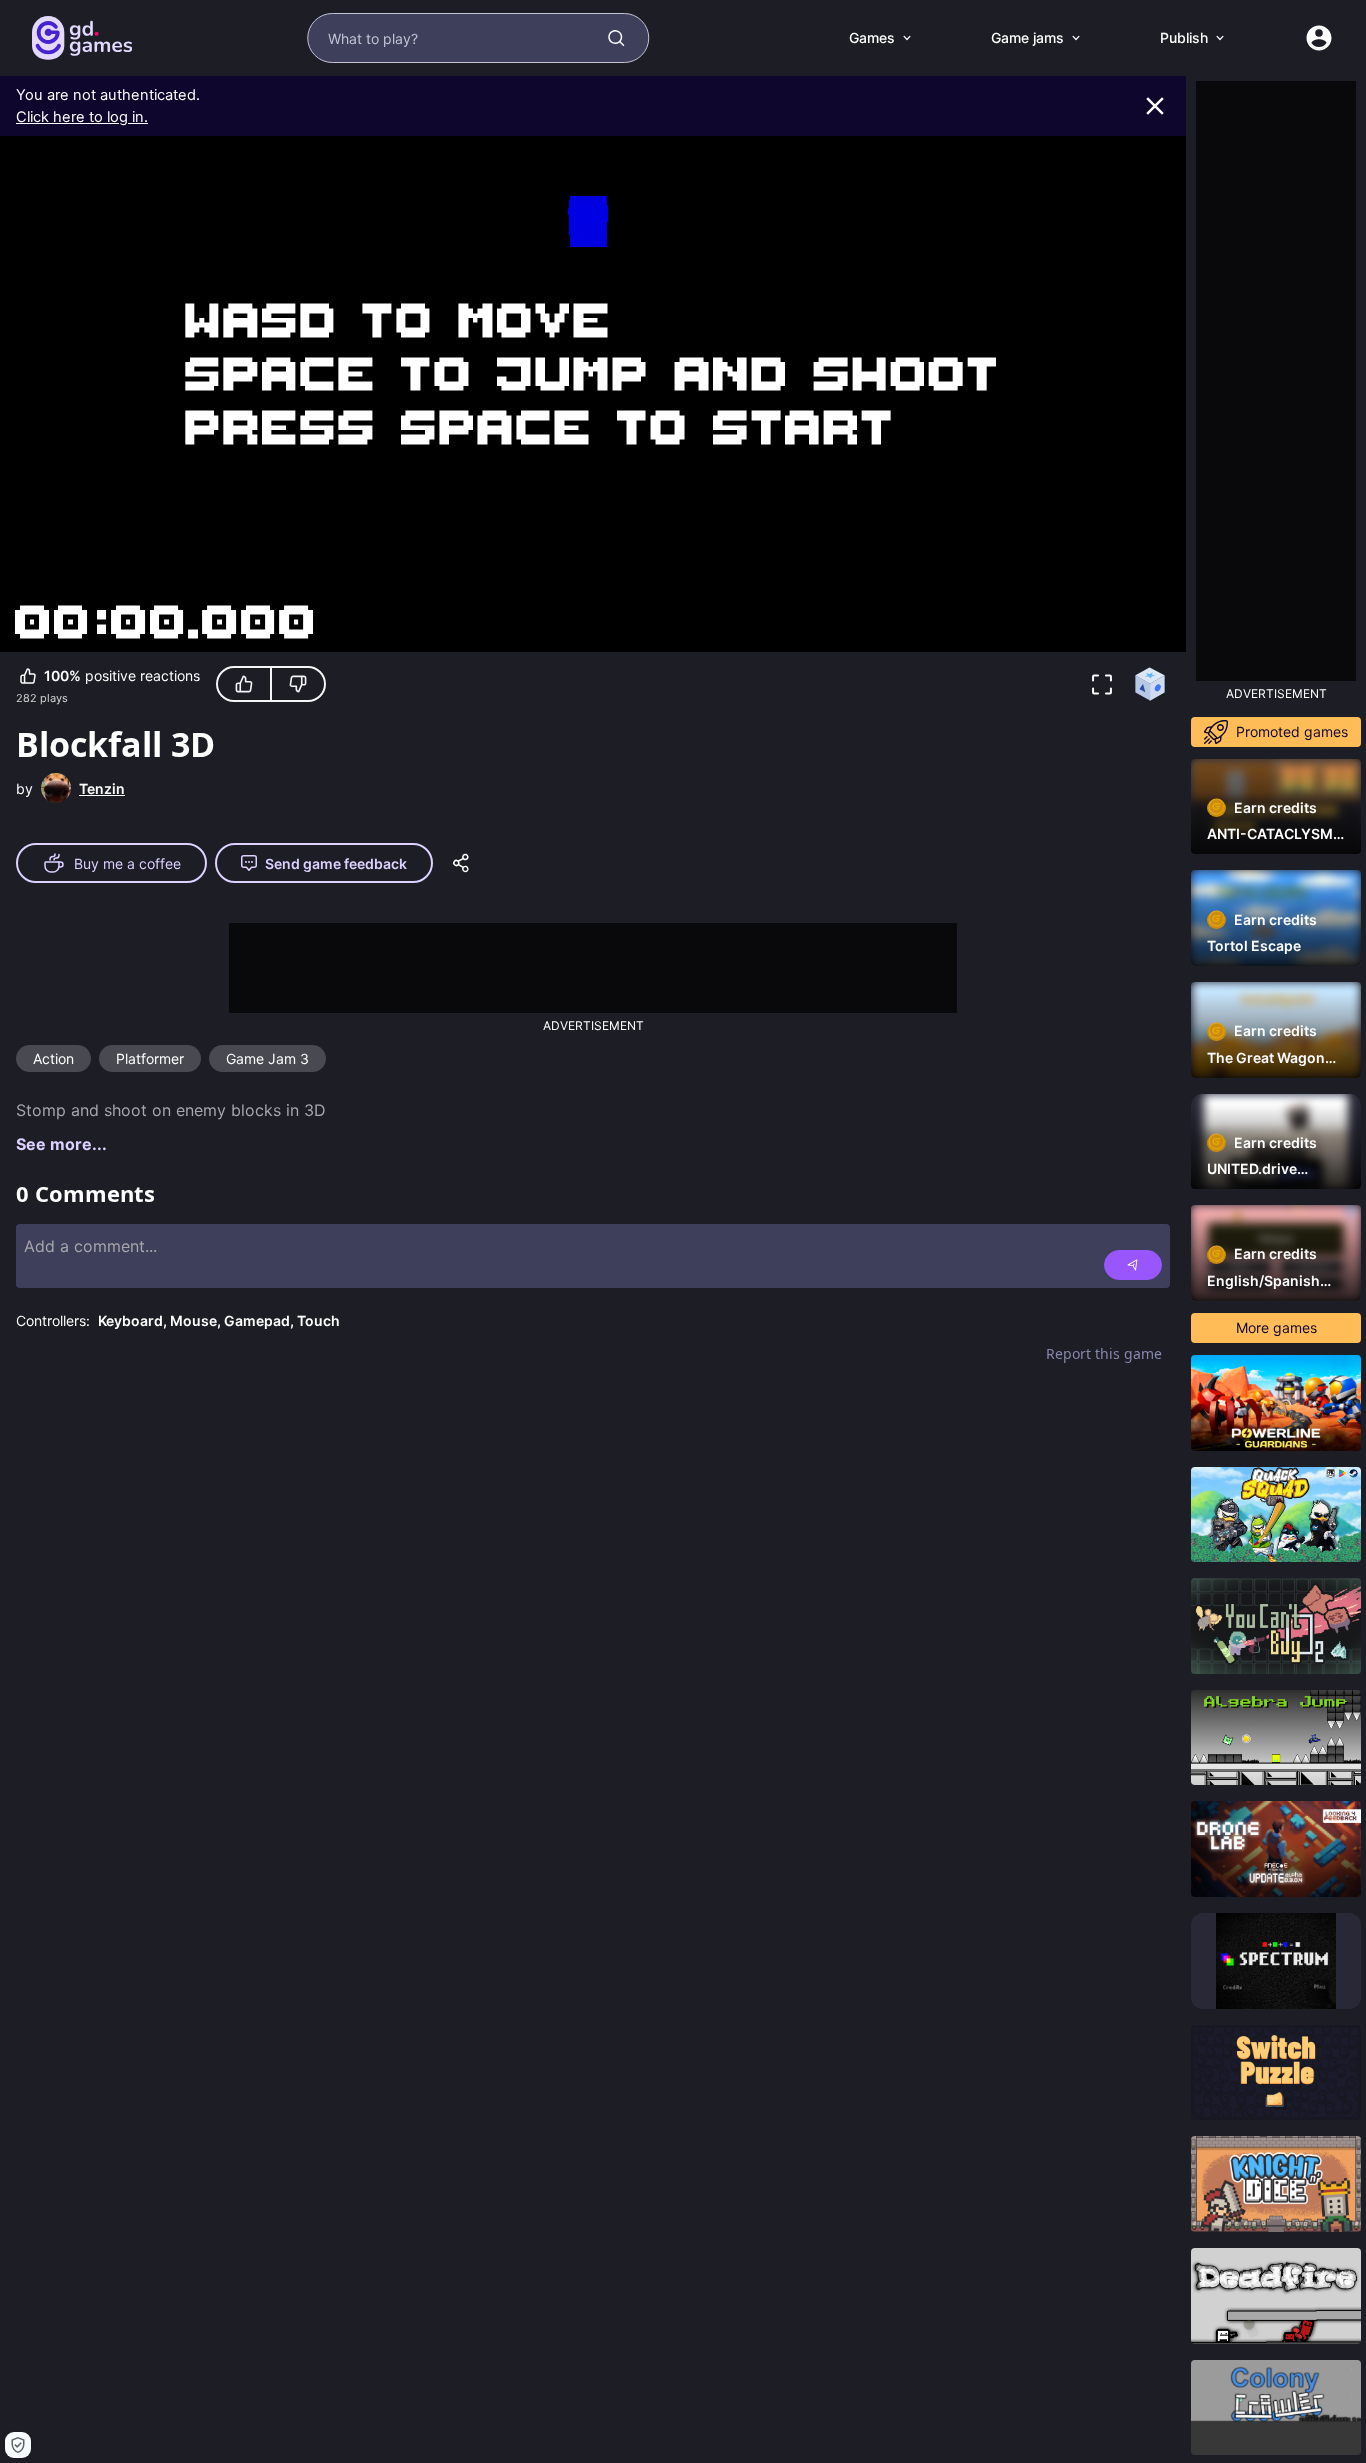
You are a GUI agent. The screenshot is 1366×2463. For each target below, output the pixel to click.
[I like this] (244, 684)
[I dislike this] (298, 684)
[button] (1102, 684)
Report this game (1104, 1353)
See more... (61, 1144)
